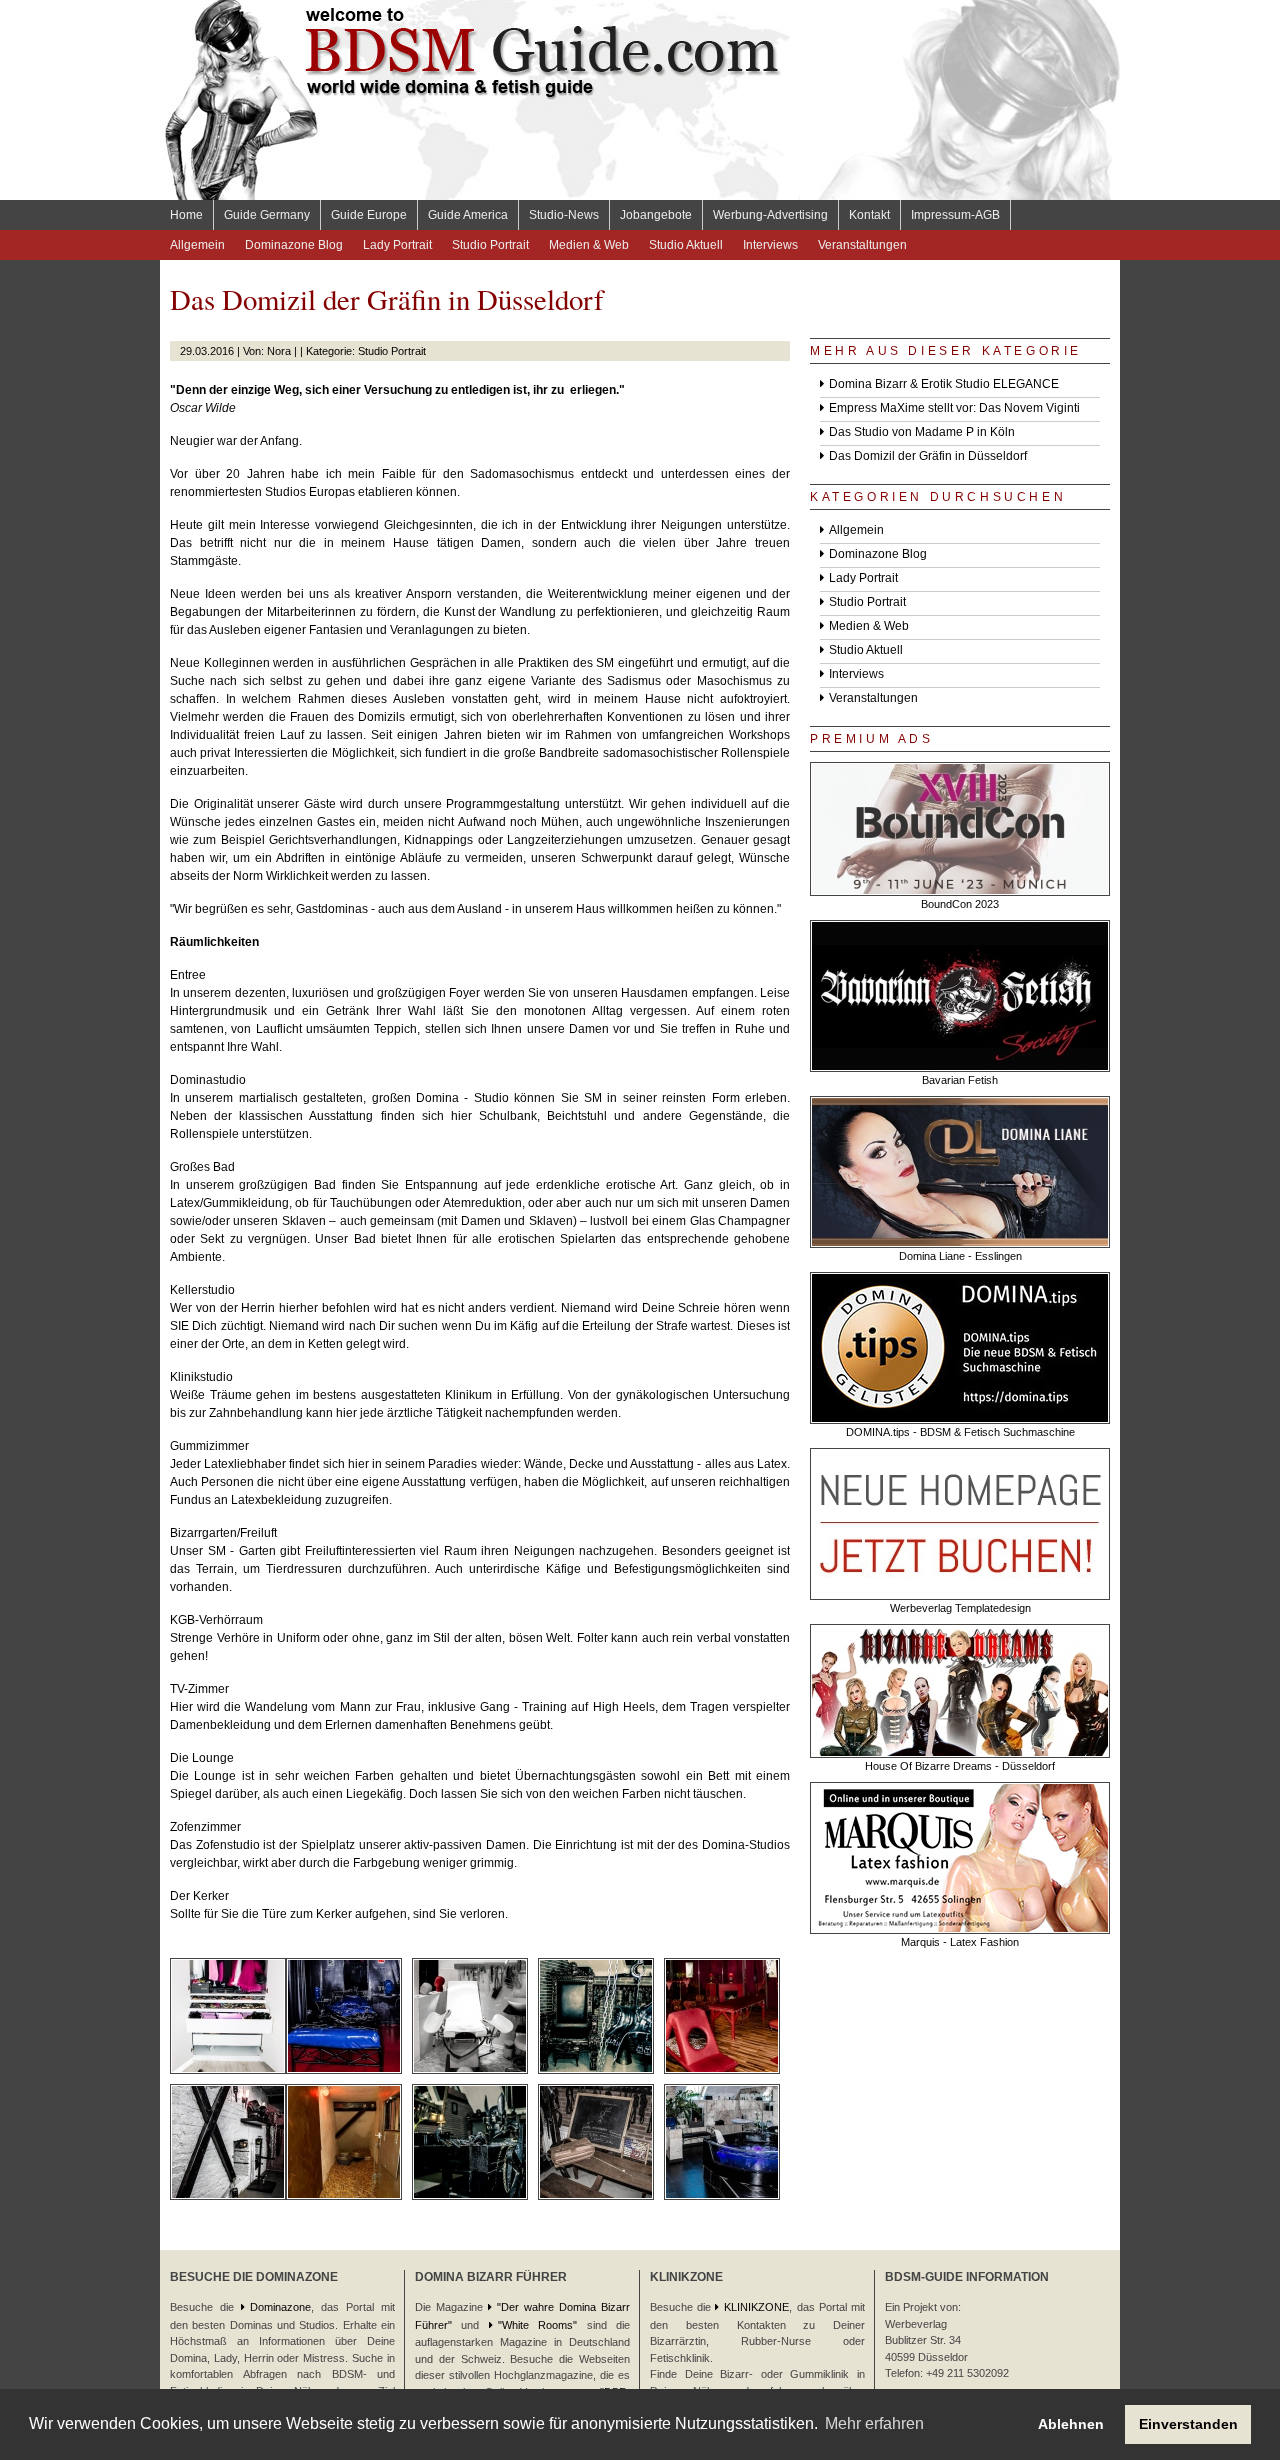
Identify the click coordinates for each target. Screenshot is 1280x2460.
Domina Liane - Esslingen (960, 1256)
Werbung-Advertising (770, 215)
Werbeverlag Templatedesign (960, 1608)
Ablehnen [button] (1071, 2424)
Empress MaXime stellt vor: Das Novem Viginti (954, 408)
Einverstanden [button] (1188, 2424)
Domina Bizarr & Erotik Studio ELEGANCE (944, 384)
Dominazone (280, 2307)
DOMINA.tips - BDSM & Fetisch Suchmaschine (960, 1432)
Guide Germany (267, 215)
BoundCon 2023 (960, 904)
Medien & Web (589, 245)
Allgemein (197, 245)
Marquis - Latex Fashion (960, 1942)
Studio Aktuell (686, 245)
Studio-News (564, 215)
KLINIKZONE (756, 2307)
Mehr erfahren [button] (874, 2423)
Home (186, 215)
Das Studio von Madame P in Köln (922, 432)
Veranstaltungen (862, 245)
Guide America (468, 215)
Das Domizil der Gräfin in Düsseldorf (928, 456)
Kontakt (869, 215)
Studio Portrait (490, 245)
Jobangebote (656, 215)
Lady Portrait (397, 245)
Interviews (770, 245)
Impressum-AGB (955, 215)
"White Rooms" (537, 2325)
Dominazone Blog (294, 245)
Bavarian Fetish (960, 1080)
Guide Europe (369, 215)
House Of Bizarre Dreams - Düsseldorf (960, 1766)
